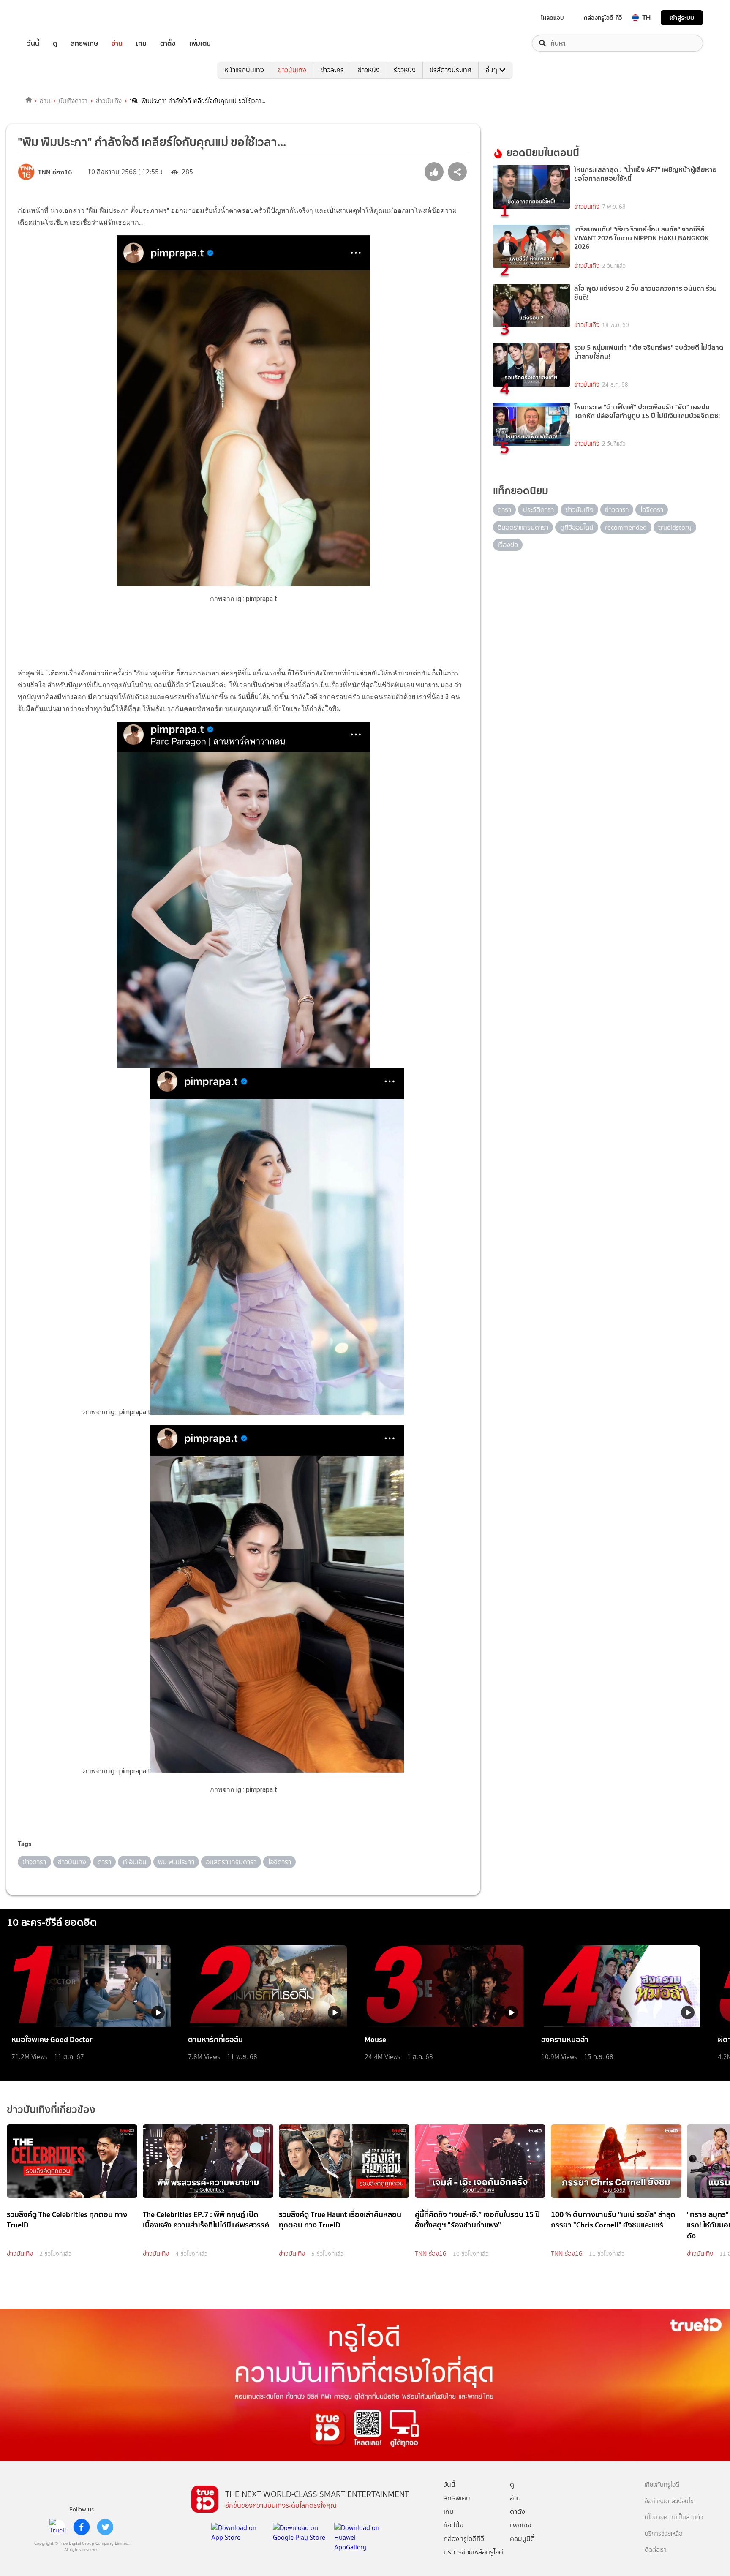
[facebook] (82, 2527)
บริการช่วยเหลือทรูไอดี (473, 2552)
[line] (58, 2527)
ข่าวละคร (332, 70)
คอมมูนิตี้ (522, 2539)
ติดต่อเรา (656, 2550)
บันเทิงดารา (73, 101)
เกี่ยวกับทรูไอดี (662, 2485)
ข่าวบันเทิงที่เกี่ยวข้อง (51, 2109)
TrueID (52, 18)
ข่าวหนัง (369, 70)
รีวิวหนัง (405, 70)
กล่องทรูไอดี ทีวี (603, 18)
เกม (141, 43)
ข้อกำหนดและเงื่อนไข (669, 2501)
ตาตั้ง (168, 43)
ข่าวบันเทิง (292, 70)
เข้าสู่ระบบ (682, 18)
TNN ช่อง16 (431, 2254)
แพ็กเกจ (521, 2525)
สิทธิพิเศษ (84, 43)
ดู (55, 43)
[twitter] (105, 2527)
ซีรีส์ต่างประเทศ (451, 70)
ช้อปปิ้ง (454, 2525)
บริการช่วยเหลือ (663, 2534)
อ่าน (117, 43)
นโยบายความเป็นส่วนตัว (674, 2517)
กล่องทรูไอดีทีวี (464, 2539)
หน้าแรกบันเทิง (244, 70)
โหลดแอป (552, 18)
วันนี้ (33, 43)
